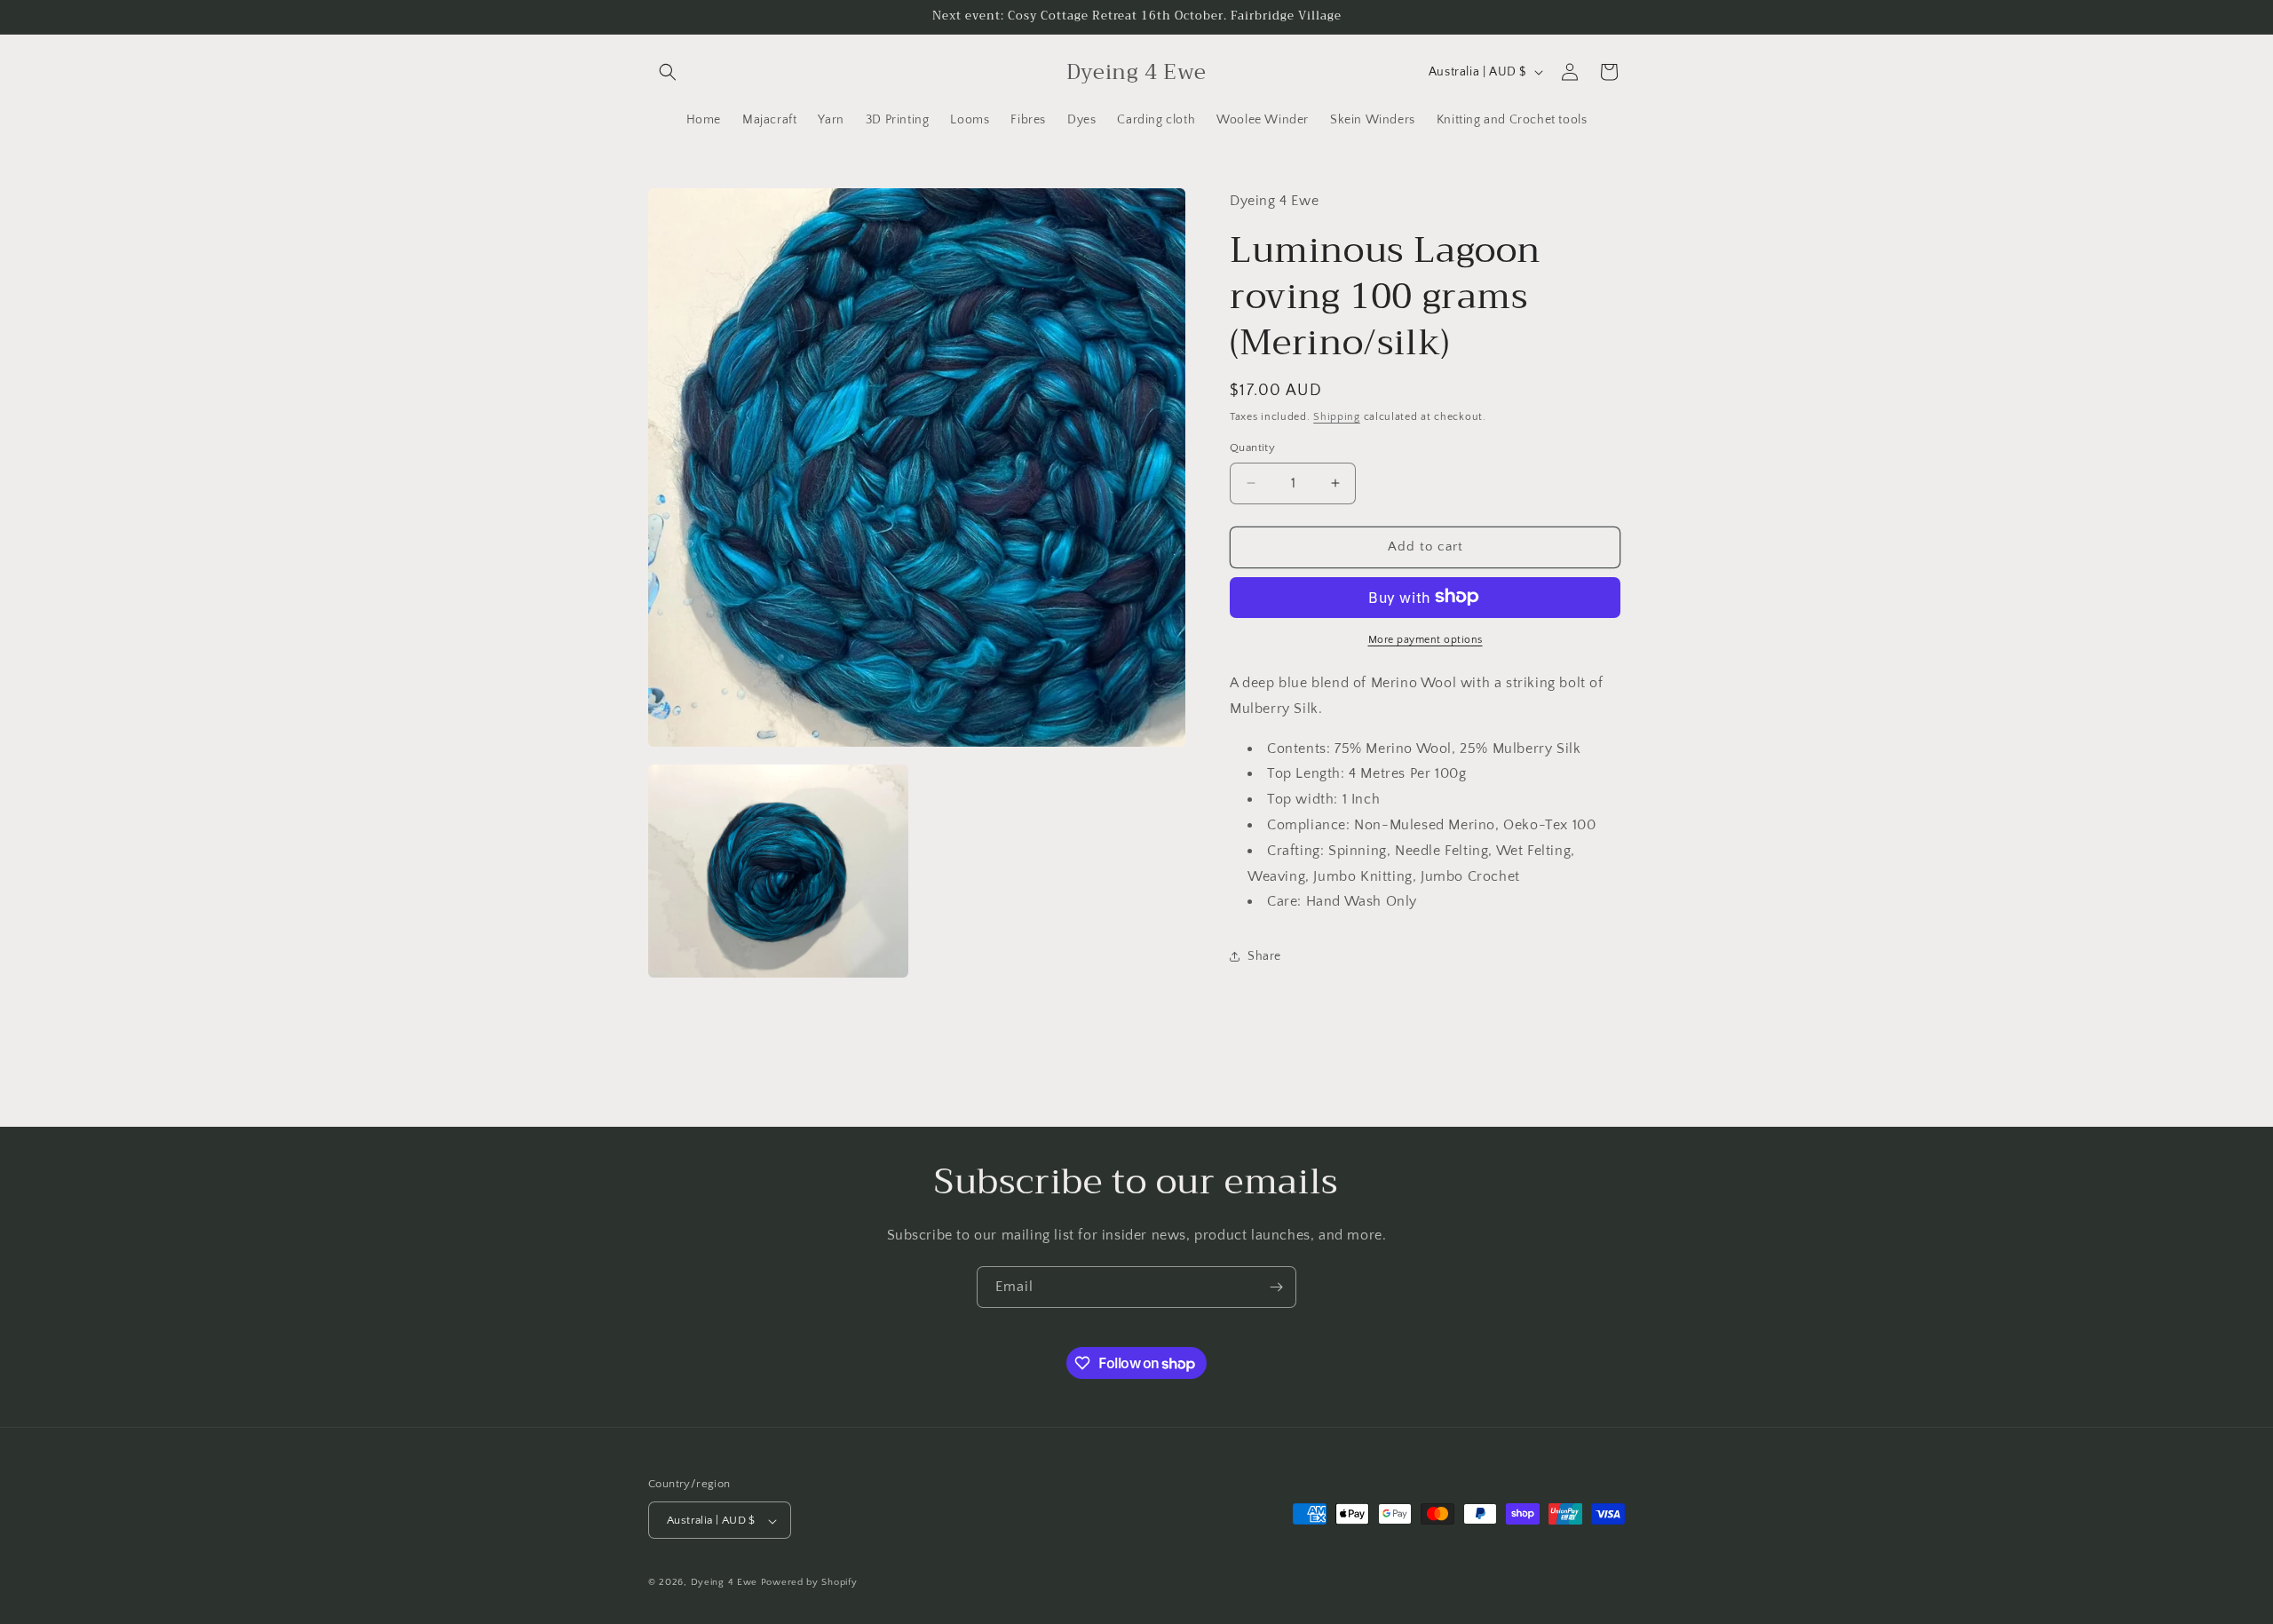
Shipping (1337, 416)
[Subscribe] (1276, 1287)
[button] (668, 72)
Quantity (1252, 448)
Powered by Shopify (809, 1583)
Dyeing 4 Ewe (724, 1583)
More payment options (1426, 639)
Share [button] (1264, 955)
